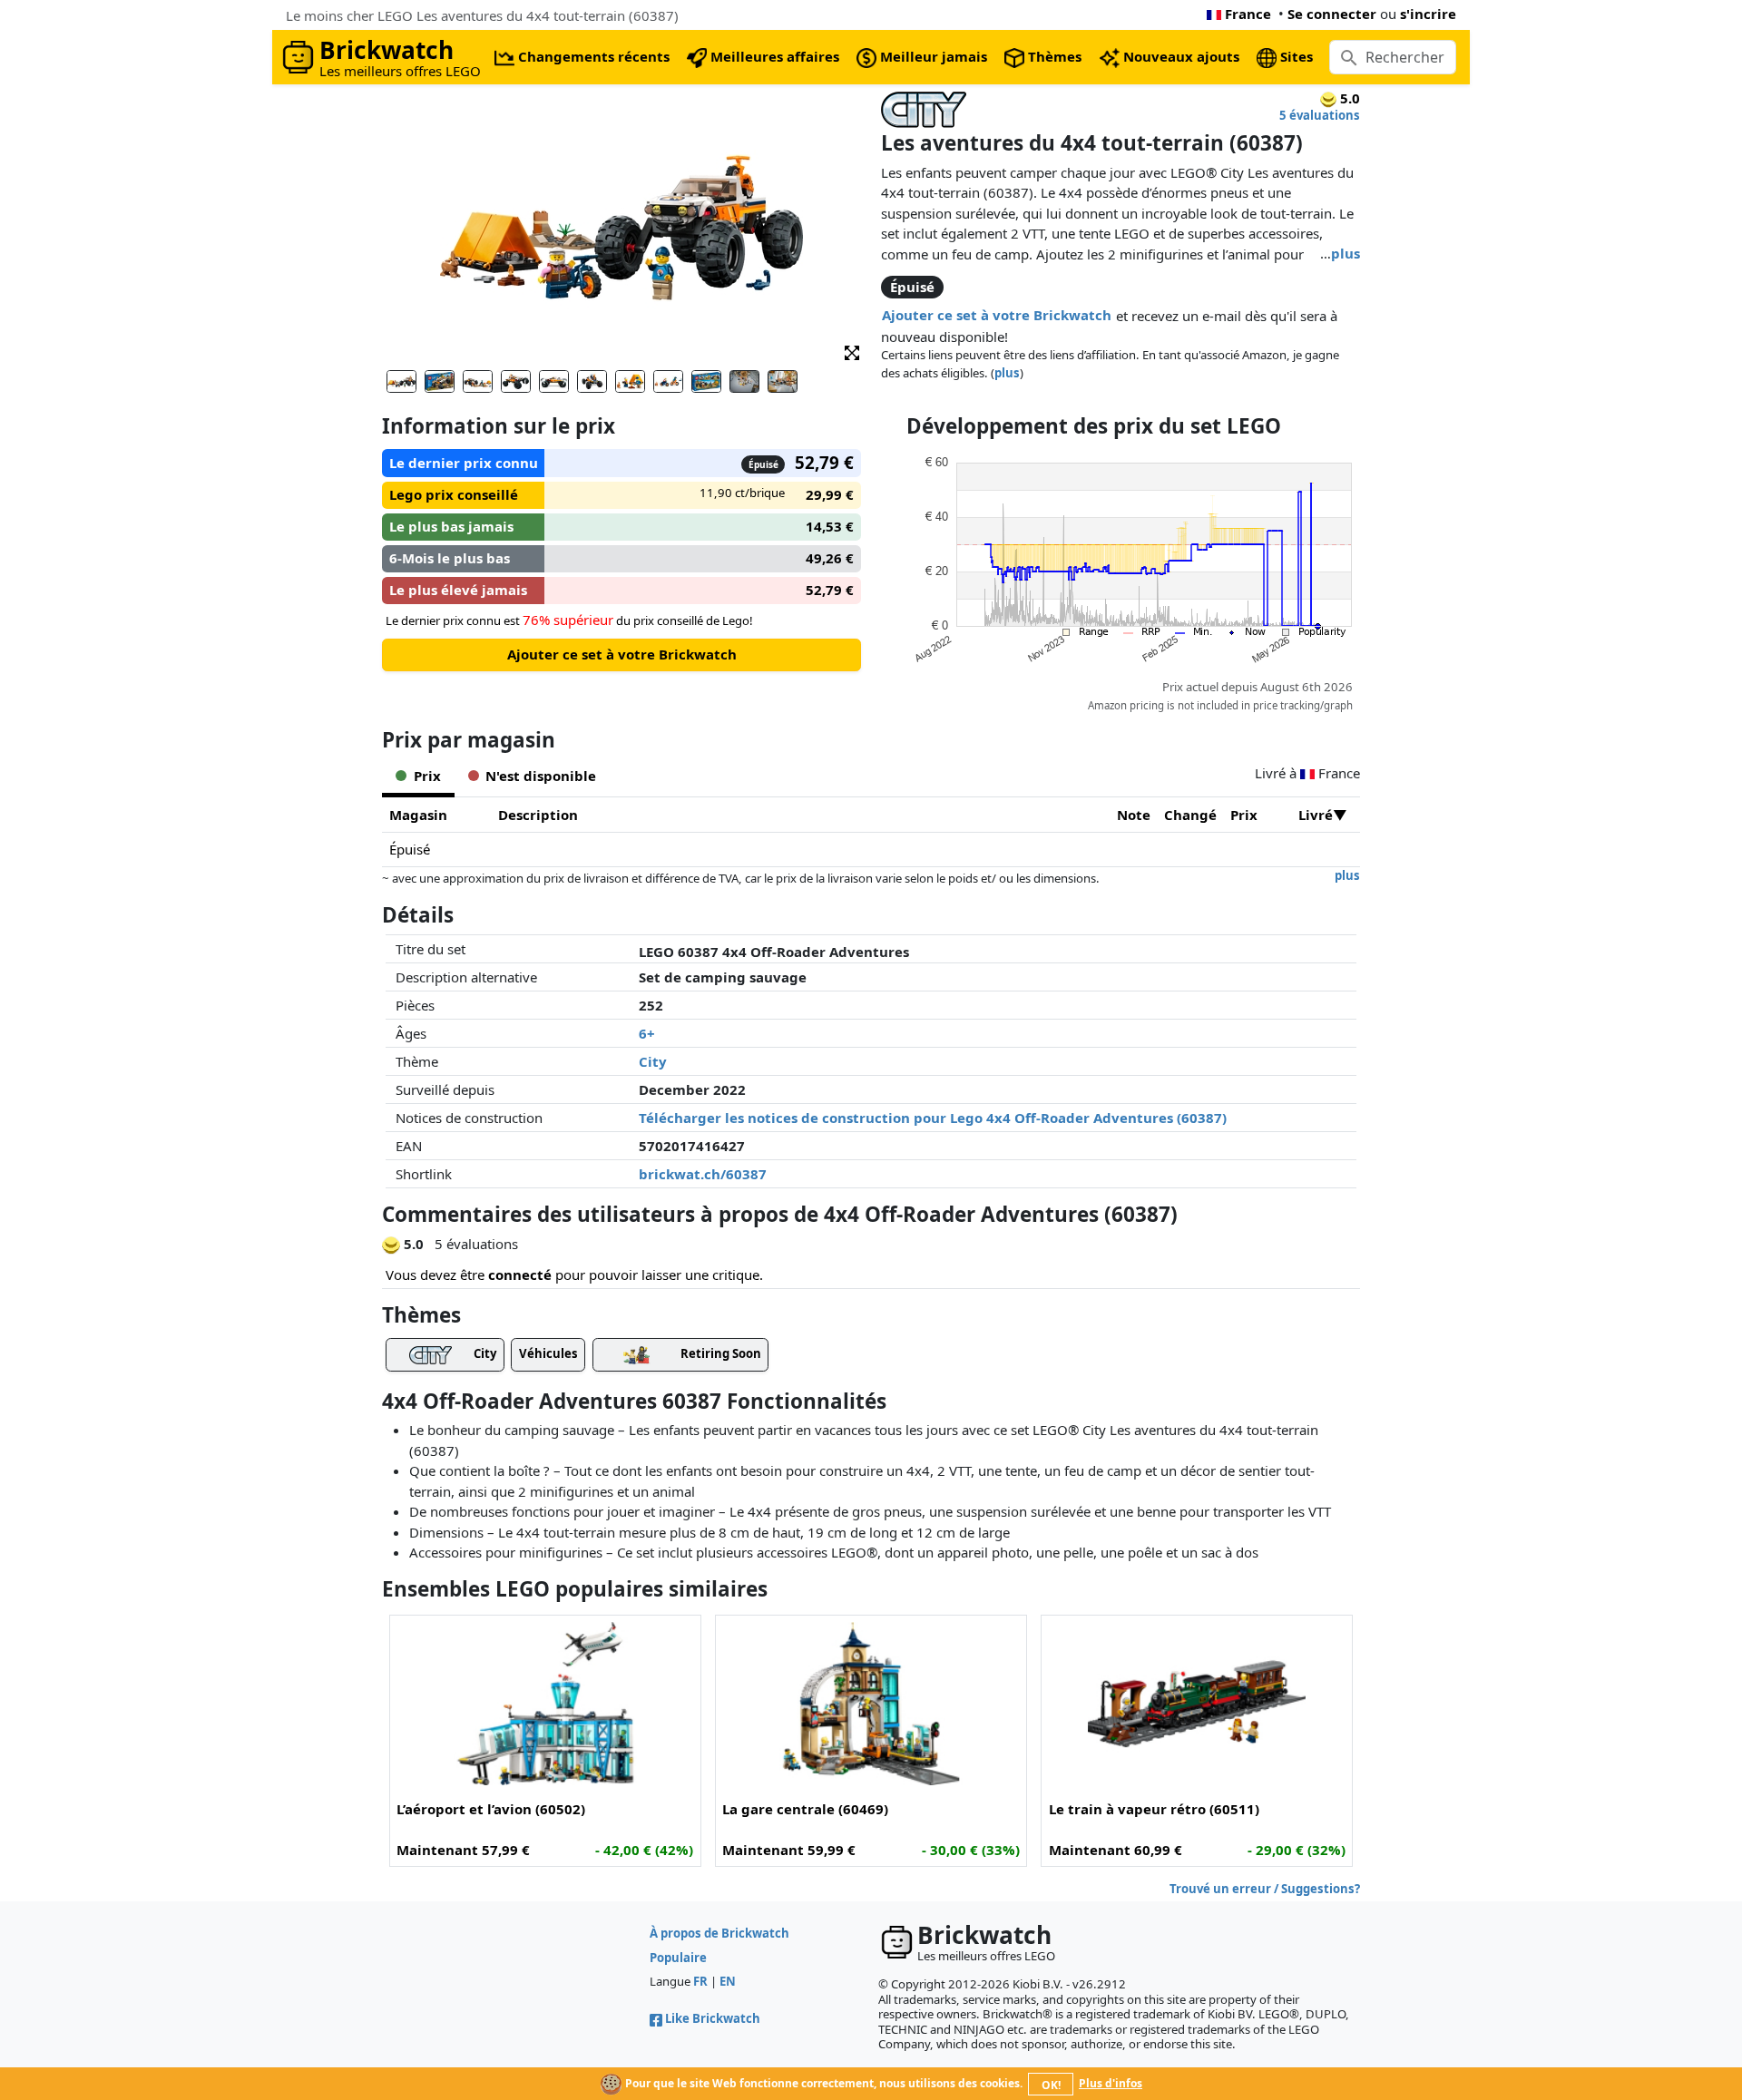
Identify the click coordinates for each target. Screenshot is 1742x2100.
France (1248, 14)
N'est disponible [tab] (541, 776)
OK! (1051, 2085)
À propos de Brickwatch (719, 1933)
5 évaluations (1320, 115)
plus (1346, 253)
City (653, 1061)
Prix (1244, 815)
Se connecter (1332, 14)
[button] (852, 352)
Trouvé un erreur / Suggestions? (1265, 1889)
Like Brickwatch (713, 2018)
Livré (1316, 815)
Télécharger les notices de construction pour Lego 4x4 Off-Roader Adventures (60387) (933, 1118)
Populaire (678, 1958)
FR (700, 1981)
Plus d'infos (1111, 2083)
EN (728, 1981)
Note (1134, 815)
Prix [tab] (427, 776)
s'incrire (1428, 14)
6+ (647, 1033)
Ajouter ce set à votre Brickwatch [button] (997, 315)
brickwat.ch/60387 (703, 1174)
